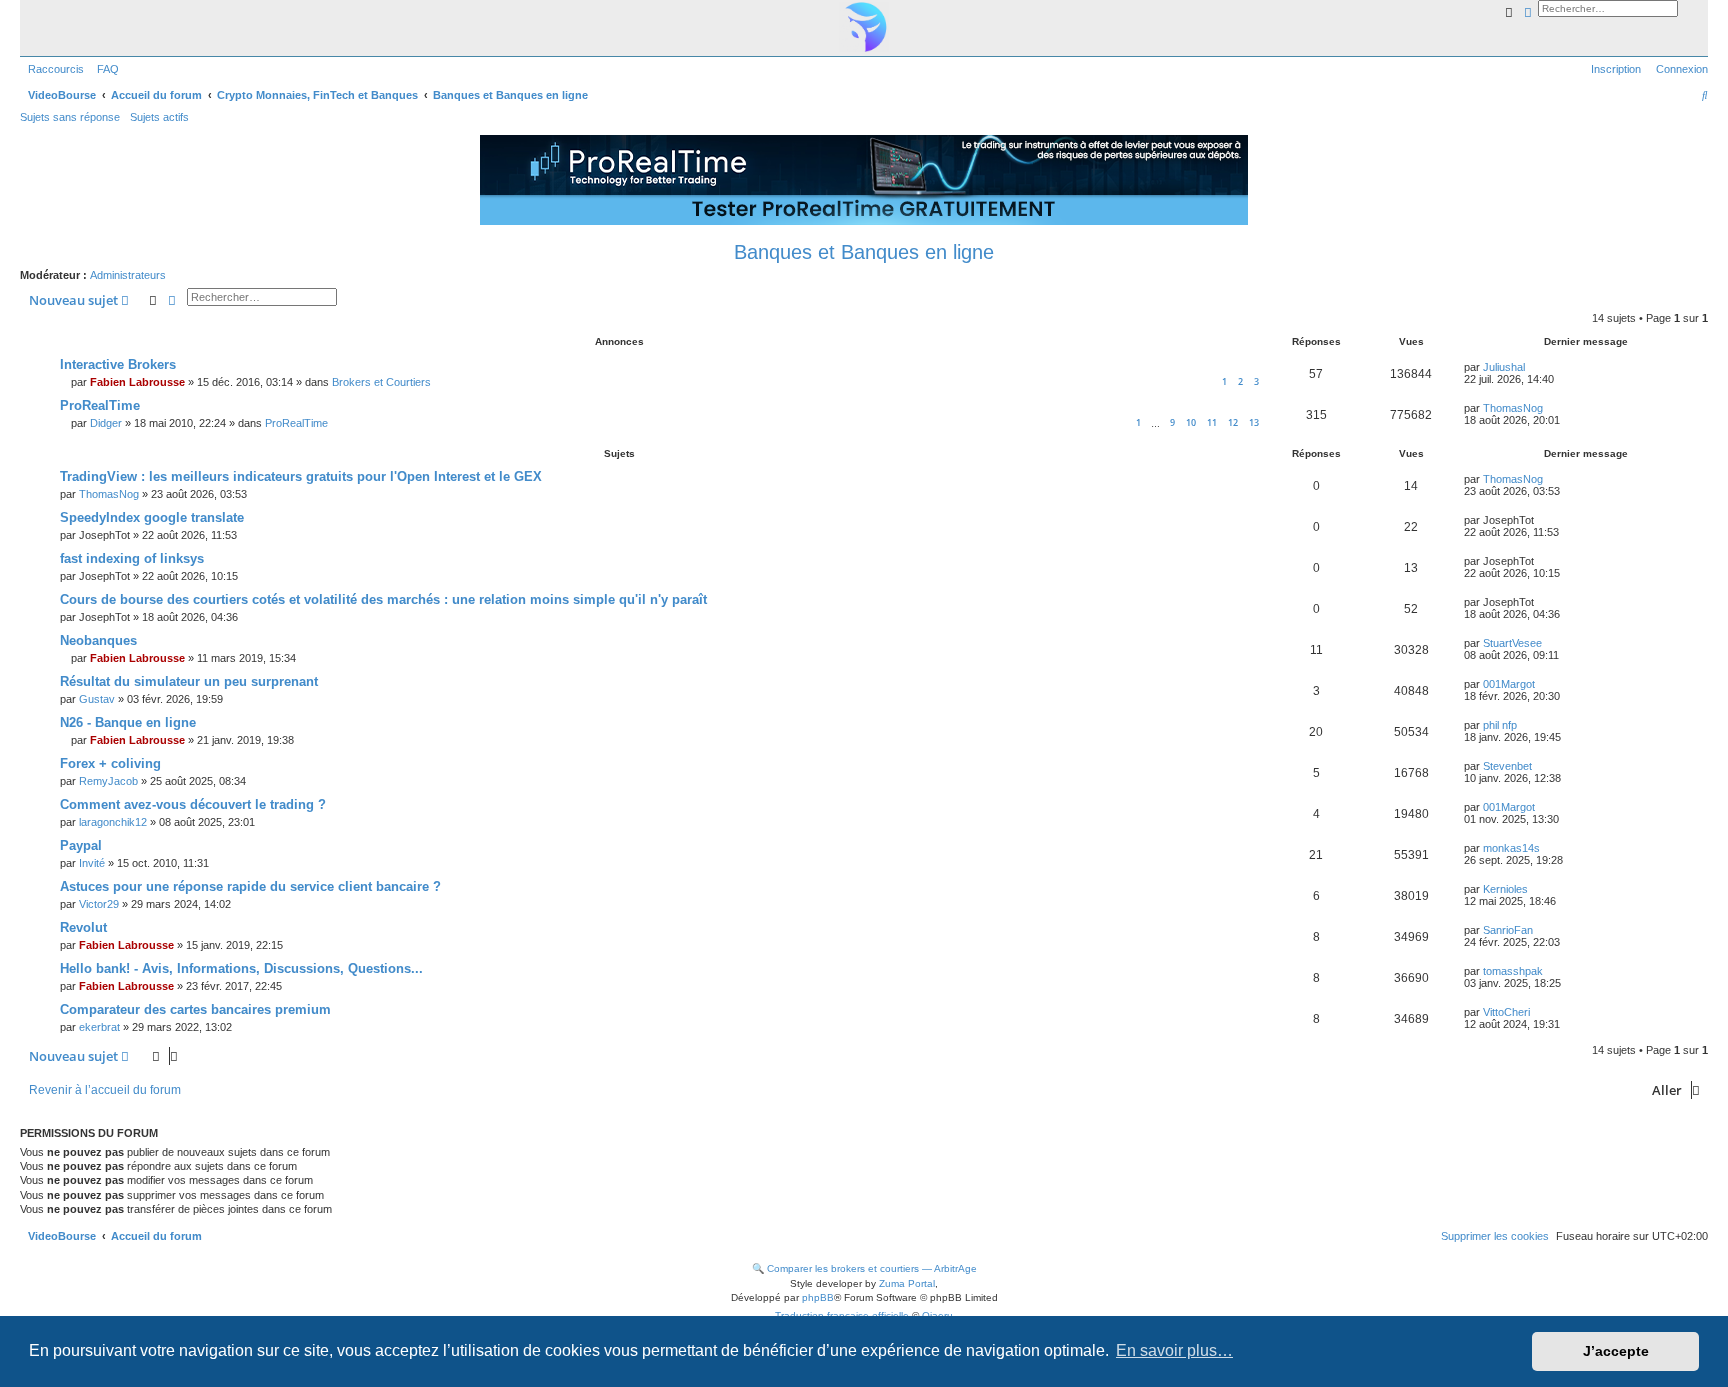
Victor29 (99, 904)
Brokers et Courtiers (381, 382)
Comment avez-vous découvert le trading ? (193, 804)
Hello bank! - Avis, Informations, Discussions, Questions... (241, 968)
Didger (106, 423)
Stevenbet (1507, 766)
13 (1254, 422)
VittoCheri (1506, 1012)
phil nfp (1500, 725)
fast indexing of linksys (132, 558)
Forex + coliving (110, 763)
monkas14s (1511, 848)
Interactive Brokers (118, 364)
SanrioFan (1508, 930)
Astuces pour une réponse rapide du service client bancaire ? (250, 886)
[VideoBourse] (864, 27)
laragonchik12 (113, 822)
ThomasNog (1513, 408)
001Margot (1509, 684)
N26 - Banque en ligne (128, 722)
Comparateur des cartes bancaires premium (195, 1009)
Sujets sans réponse (70, 117)
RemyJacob (108, 781)
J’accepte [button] (1616, 1351)
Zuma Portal (907, 1283)
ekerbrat (99, 1027)
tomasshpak (1513, 971)
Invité (92, 863)
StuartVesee (1512, 643)
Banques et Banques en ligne (864, 252)
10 (1191, 422)
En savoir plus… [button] (1174, 1350)
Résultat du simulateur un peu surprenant (189, 681)
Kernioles (1505, 889)
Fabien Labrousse (137, 382)
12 (1233, 422)
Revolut (83, 927)
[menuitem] (104, 69)
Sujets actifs (159, 117)
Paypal (81, 845)
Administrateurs (128, 275)
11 (1212, 422)
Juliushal (1504, 367)
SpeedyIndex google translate (152, 517)
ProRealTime (100, 405)
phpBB (818, 1297)
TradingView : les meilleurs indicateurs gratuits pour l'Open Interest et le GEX (301, 476)
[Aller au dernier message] (1532, 367)
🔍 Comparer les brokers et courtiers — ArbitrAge (864, 1268)
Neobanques (98, 640)
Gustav (97, 699)
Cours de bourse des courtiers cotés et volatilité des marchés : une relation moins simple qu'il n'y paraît (383, 599)
